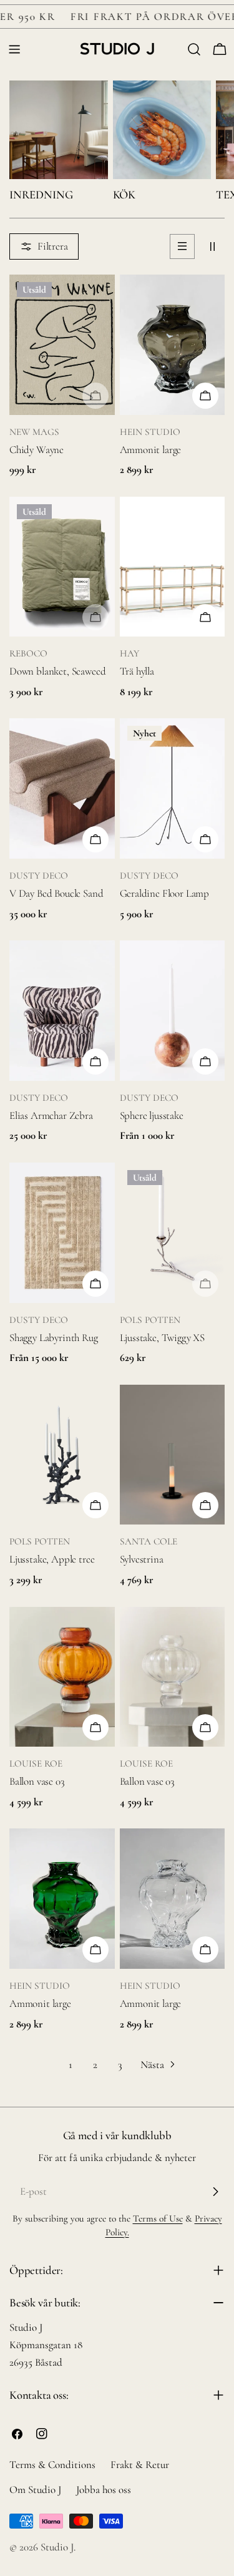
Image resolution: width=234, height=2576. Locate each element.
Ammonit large (151, 450)
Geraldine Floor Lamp (165, 893)
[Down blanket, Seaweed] (62, 567)
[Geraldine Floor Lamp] (173, 788)
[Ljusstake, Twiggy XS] (173, 1233)
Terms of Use (158, 2218)
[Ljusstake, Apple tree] (62, 1455)
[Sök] (194, 49)
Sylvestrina (142, 1559)
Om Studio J (35, 2490)
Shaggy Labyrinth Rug (54, 1338)
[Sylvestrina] (173, 1455)
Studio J (57, 2547)
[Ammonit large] (173, 345)
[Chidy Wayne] (62, 345)
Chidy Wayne (37, 450)
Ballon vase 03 (37, 1781)
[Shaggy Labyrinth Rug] (62, 1233)
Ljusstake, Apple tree (52, 1559)
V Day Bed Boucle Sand (56, 893)
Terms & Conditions (52, 2465)
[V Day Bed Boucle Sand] (62, 788)
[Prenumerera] (215, 2192)
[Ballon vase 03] (62, 1677)
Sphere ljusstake (152, 1115)
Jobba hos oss (104, 2490)
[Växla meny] (14, 49)
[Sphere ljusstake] (173, 1011)
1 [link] (71, 2065)
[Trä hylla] (173, 567)
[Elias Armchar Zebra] (62, 1011)
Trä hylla (137, 671)
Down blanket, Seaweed (57, 671)
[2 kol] (212, 246)
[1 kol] (182, 246)
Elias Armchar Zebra (51, 1115)
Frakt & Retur (140, 2465)
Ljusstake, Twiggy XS (163, 1338)
